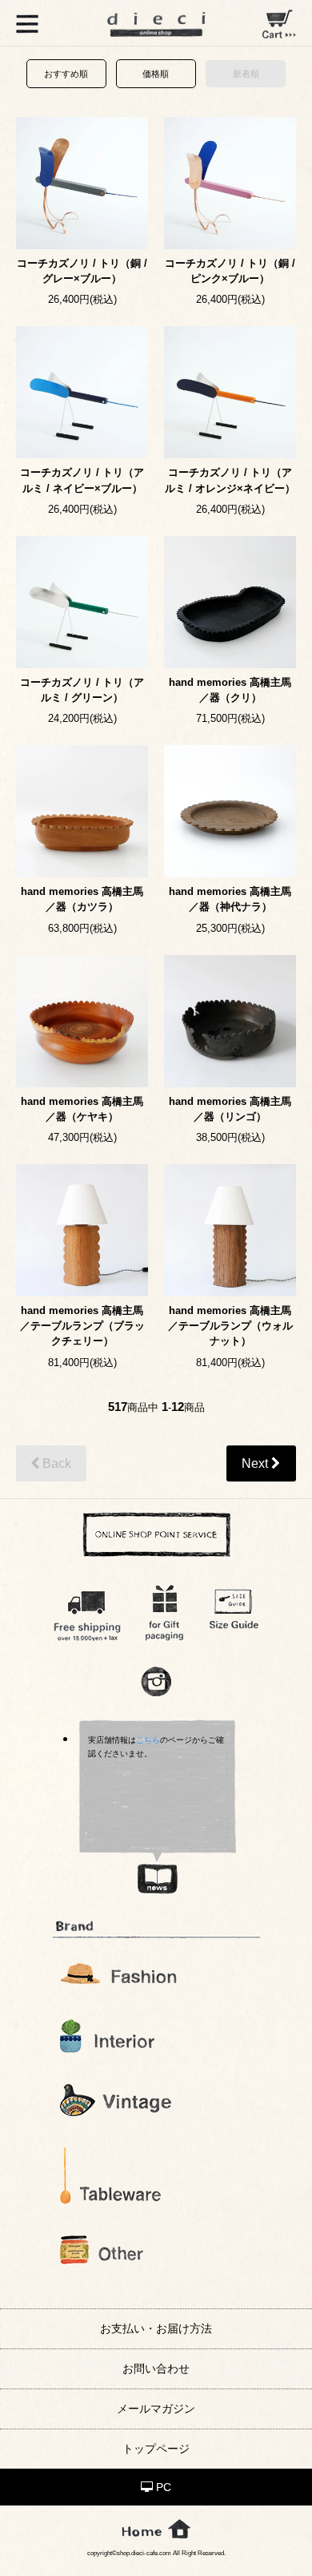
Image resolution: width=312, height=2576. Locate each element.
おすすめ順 (66, 74)
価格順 (156, 74)
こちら (148, 1740)
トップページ (156, 2449)
